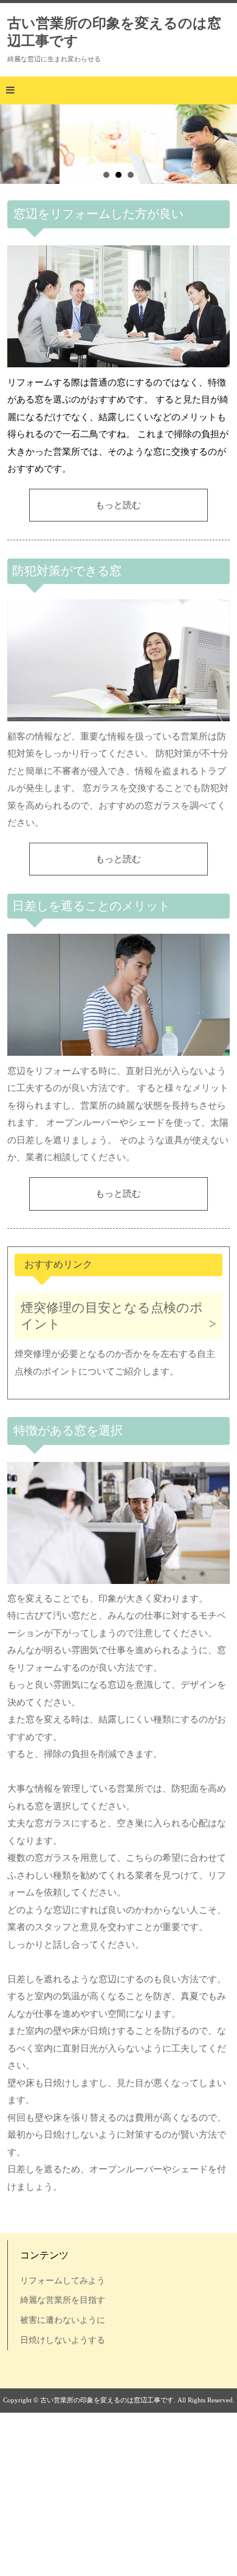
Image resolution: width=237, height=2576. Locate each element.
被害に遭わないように (63, 2320)
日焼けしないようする (63, 2340)
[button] (118, 90)
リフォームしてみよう (63, 2280)
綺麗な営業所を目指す (63, 2300)
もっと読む (118, 505)
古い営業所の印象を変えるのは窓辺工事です (114, 32)
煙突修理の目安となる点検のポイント (112, 1316)
